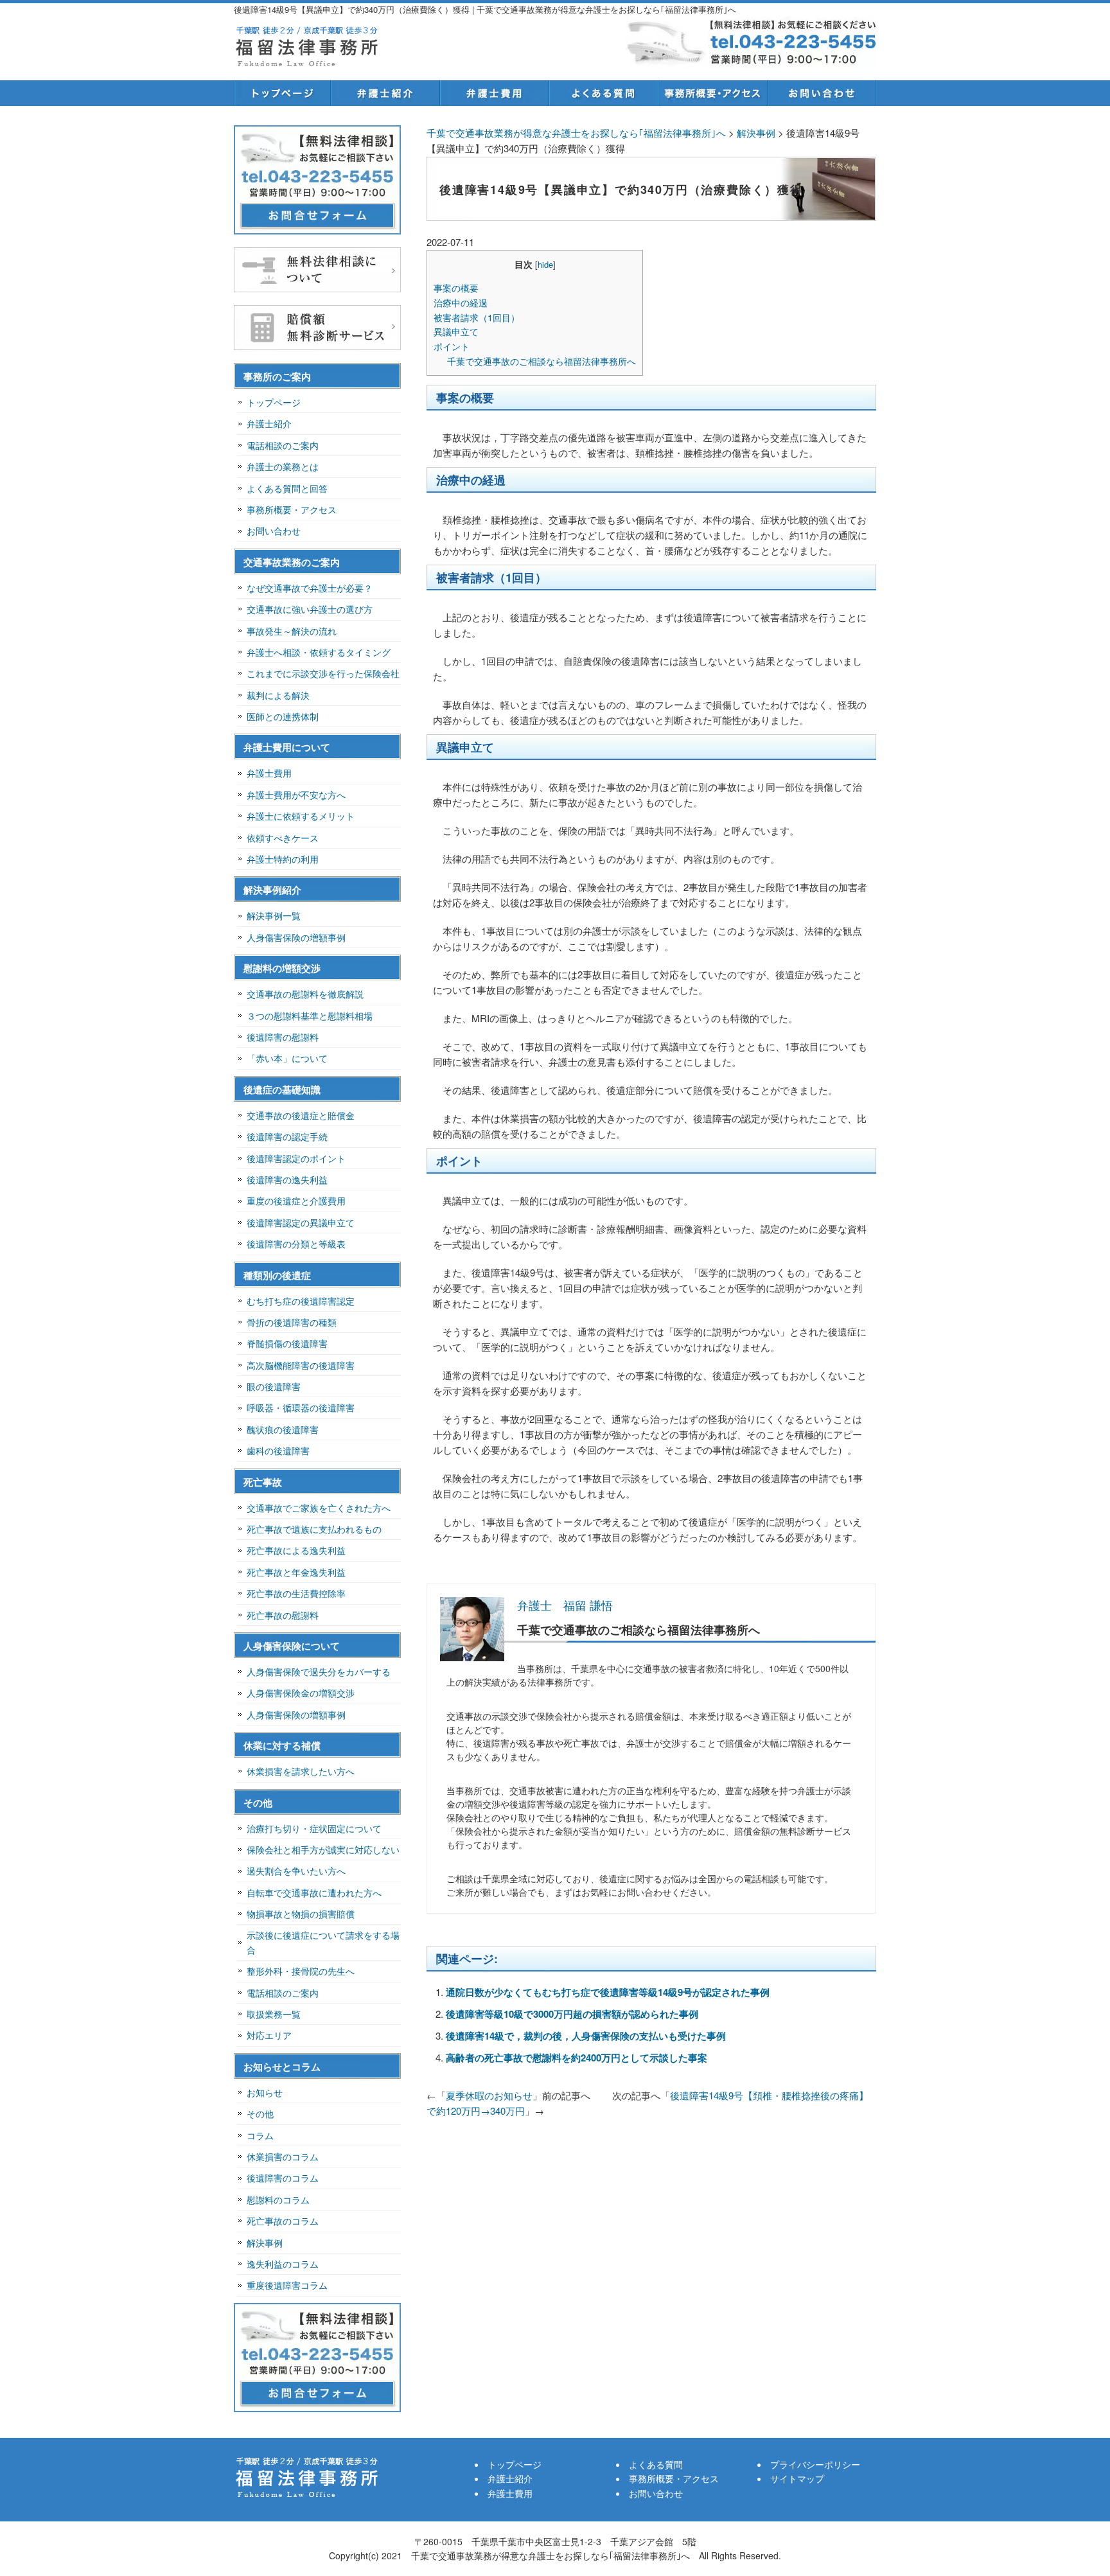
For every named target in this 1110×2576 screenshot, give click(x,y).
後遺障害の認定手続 (287, 1136)
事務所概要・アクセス (712, 93)
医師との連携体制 (283, 716)
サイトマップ (797, 2478)
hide (545, 264)
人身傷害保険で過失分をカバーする (319, 1672)
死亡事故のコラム (283, 2221)
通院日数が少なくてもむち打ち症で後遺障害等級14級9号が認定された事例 (608, 1992)
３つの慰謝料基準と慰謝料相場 (310, 1016)
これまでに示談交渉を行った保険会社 (323, 673)
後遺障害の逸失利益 (287, 1179)
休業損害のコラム (283, 2157)
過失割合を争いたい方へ (296, 1871)
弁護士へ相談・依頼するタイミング (319, 652)
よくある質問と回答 (287, 488)
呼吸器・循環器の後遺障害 (301, 1407)
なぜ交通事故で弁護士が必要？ (310, 588)
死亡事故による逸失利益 (296, 1550)
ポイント (452, 346)
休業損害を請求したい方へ (301, 1771)
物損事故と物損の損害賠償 (301, 1914)
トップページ (282, 93)
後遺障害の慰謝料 (283, 1037)
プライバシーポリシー (815, 2464)
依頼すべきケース (283, 838)
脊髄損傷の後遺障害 (287, 1343)
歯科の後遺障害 (278, 1451)
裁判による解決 (278, 695)
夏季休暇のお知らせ (489, 2095)
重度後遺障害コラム (287, 2285)
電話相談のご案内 (283, 445)
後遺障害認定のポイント (296, 1158)
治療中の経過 (461, 303)
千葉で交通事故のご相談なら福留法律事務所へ (542, 361)
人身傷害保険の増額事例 (296, 937)
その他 (260, 2113)
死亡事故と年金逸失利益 (296, 1572)
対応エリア (269, 2035)
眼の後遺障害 (274, 1386)
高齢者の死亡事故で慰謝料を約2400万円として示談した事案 (577, 2058)
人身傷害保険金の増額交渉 (301, 1693)
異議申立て (456, 331)
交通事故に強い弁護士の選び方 (310, 609)
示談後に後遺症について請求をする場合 (323, 1942)
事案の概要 (456, 288)
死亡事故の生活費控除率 (296, 1593)
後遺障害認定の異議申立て (301, 1222)
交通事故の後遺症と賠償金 (301, 1115)
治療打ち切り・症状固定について (314, 1828)
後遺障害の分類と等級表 (296, 1244)
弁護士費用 (494, 93)
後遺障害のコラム (283, 2178)
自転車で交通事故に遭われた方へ (314, 1892)
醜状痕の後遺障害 (283, 1429)
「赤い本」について (287, 1058)
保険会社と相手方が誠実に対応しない (323, 1849)
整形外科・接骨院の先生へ (301, 1971)
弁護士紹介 (385, 93)
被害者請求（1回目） (477, 317)
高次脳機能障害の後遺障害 (301, 1365)
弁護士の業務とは (283, 466)
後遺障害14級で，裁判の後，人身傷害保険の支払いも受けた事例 (586, 2036)
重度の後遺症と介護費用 (296, 1201)
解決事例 (265, 2243)
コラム (260, 2135)
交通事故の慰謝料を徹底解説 (305, 994)
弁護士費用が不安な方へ (296, 795)
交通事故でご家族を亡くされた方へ (319, 1508)
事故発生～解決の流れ (292, 631)
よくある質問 (603, 93)
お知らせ (265, 2092)
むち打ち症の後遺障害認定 (301, 1301)
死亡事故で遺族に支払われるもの (314, 1529)
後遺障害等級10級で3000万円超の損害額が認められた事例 (572, 2014)
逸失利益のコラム (283, 2264)
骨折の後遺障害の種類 (292, 1322)
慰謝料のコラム (278, 2200)
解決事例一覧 (274, 915)
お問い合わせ (822, 93)
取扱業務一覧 (274, 2014)
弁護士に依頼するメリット (301, 816)
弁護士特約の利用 (283, 859)
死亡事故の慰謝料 (283, 1615)
